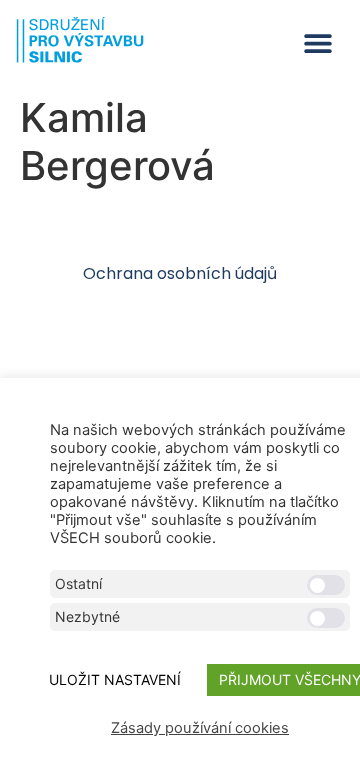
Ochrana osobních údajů (180, 273)
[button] (317, 43)
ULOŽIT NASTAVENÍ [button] (115, 679)
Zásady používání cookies (200, 728)
